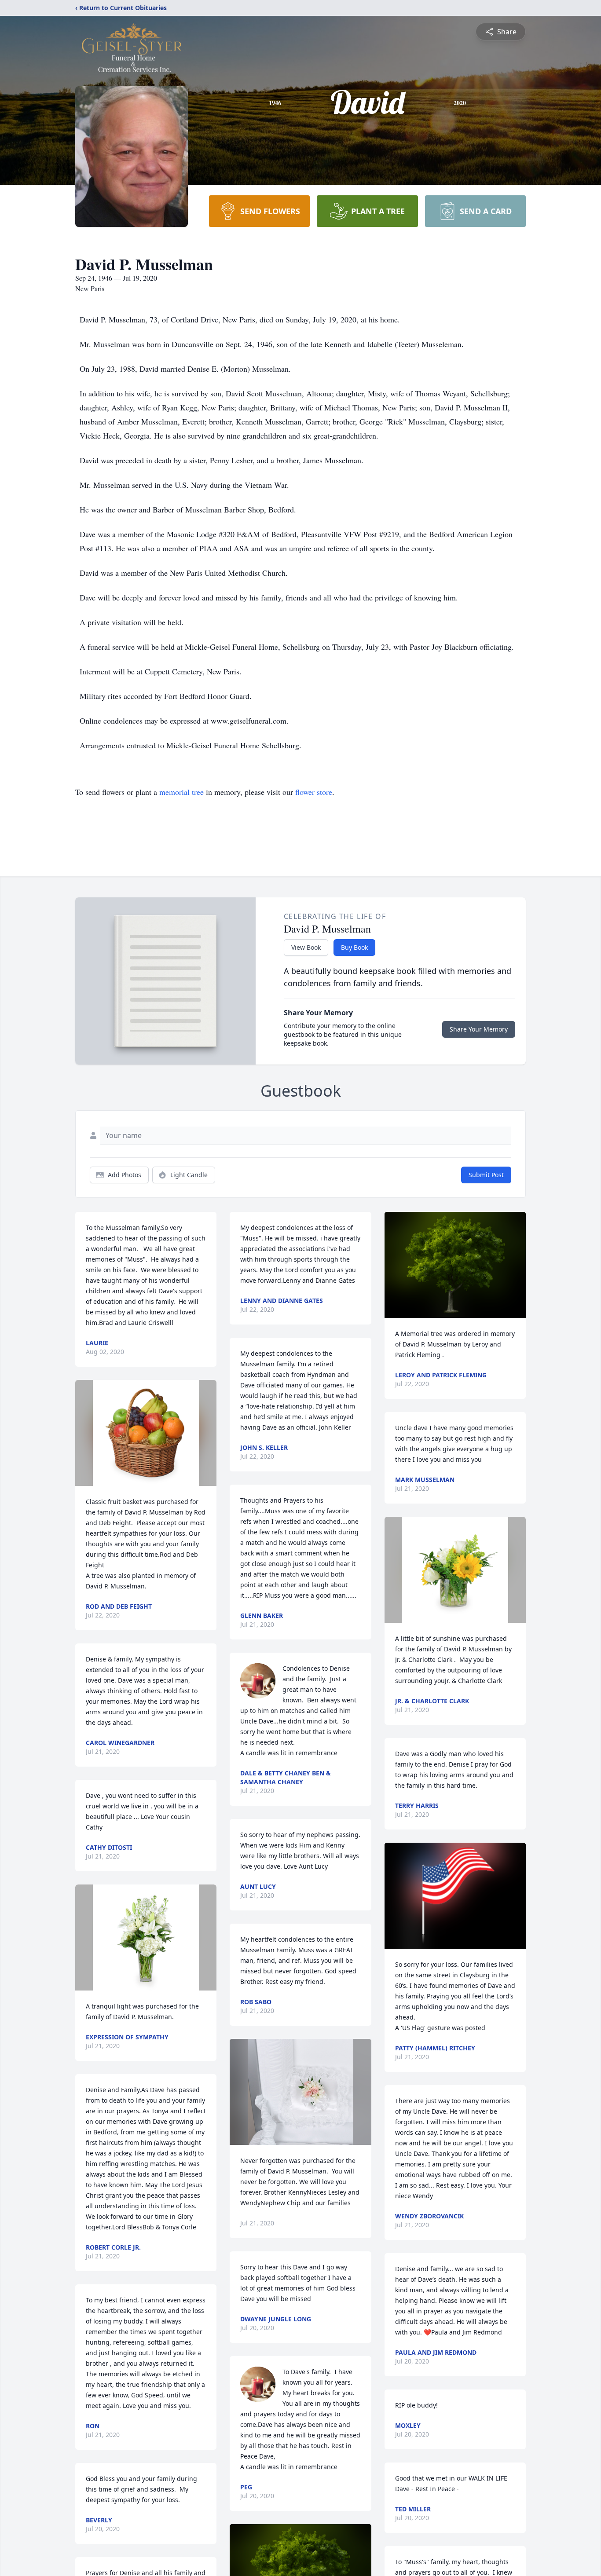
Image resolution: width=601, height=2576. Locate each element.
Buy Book (354, 947)
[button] (146, 1433)
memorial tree (181, 792)
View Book (306, 947)
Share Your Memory (479, 1029)
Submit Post (486, 1175)
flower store (314, 792)
